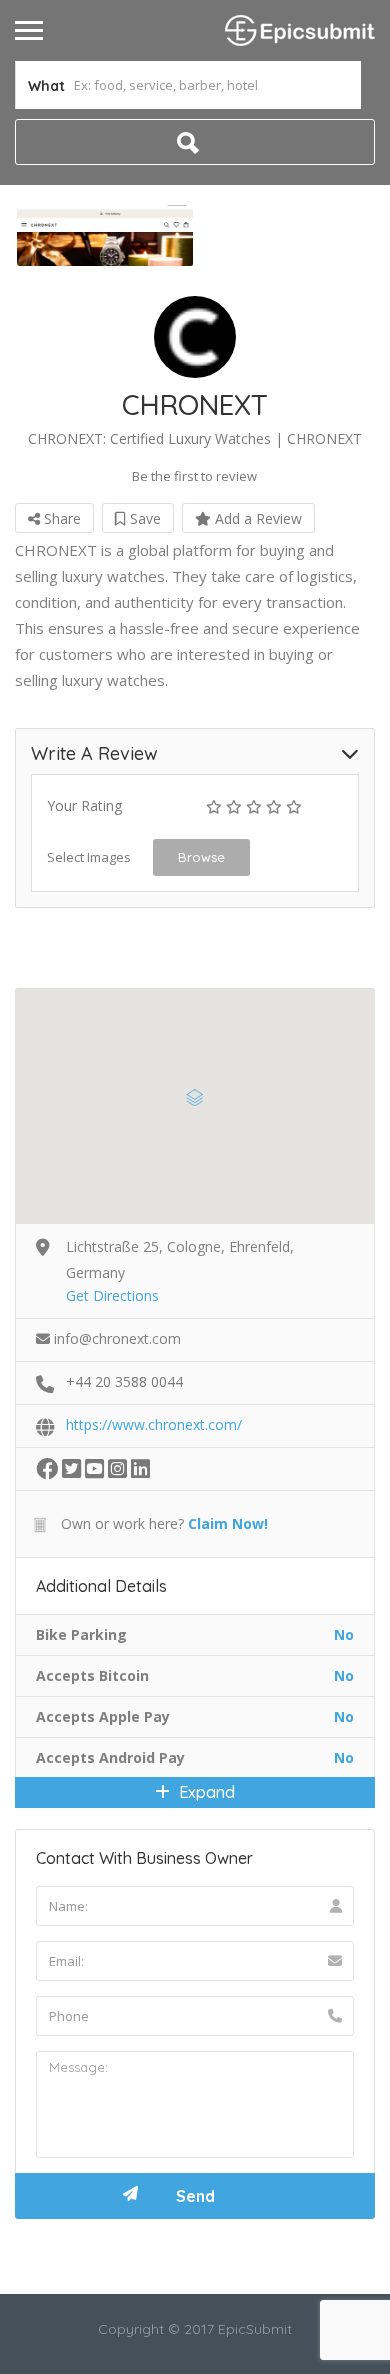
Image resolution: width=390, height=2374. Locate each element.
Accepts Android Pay (110, 1757)
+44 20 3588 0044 (124, 1381)
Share (60, 518)
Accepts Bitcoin (92, 1675)
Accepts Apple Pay (103, 1716)
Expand (205, 1792)
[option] (105, 235)
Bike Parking (81, 1634)
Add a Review (256, 518)
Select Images (89, 857)
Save (143, 518)
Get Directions (112, 1295)
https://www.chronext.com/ (154, 1424)
